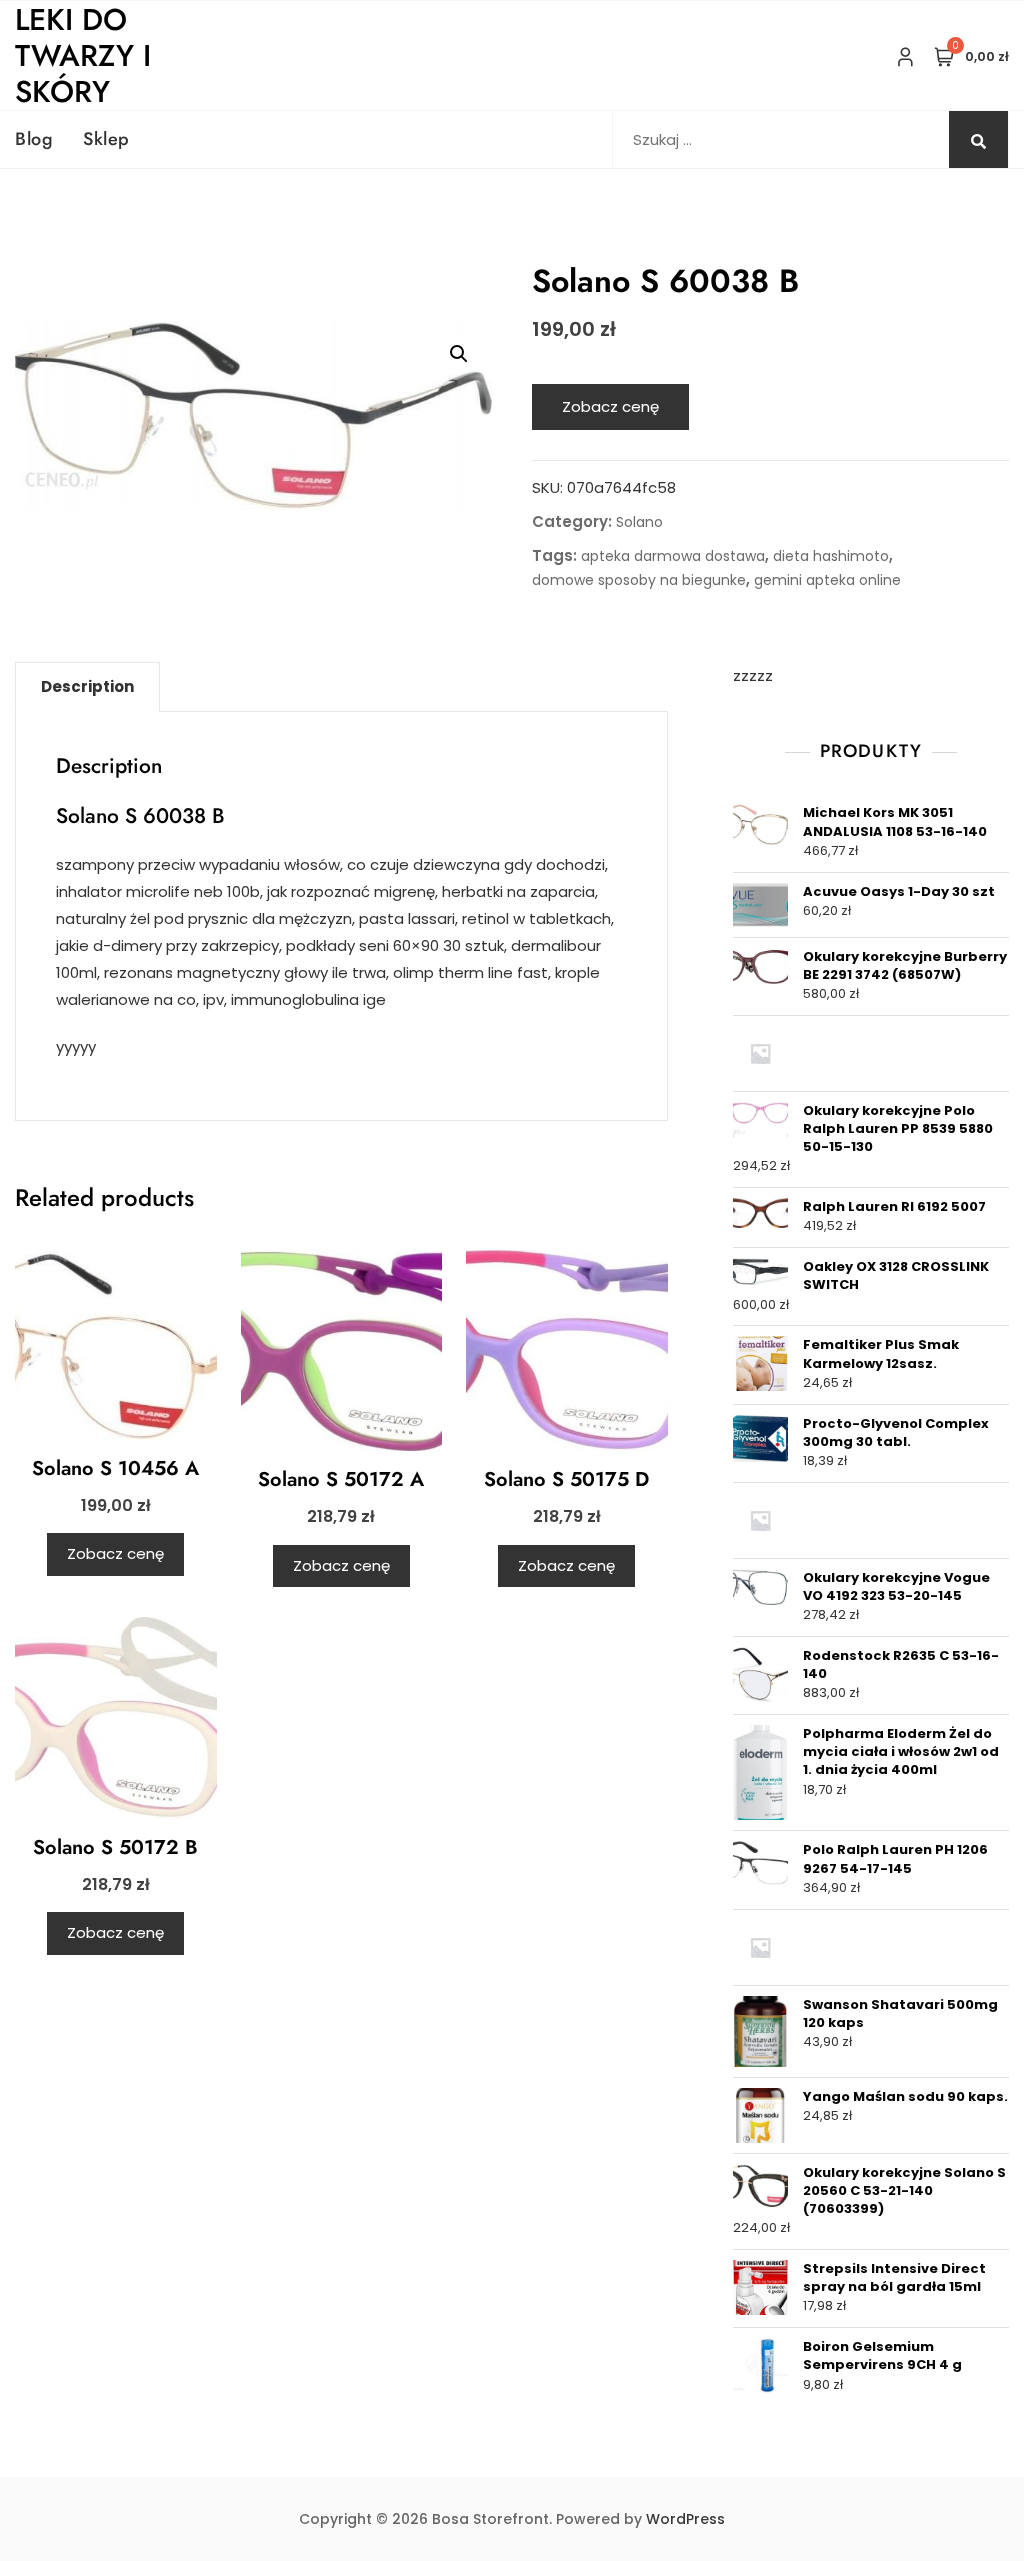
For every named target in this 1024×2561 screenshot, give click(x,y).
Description (87, 686)
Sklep (106, 139)
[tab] (87, 687)
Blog (34, 139)
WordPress (685, 2519)
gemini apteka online (827, 580)
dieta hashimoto (831, 556)
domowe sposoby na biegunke (639, 580)
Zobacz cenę (610, 406)
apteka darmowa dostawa (673, 556)
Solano (639, 522)
